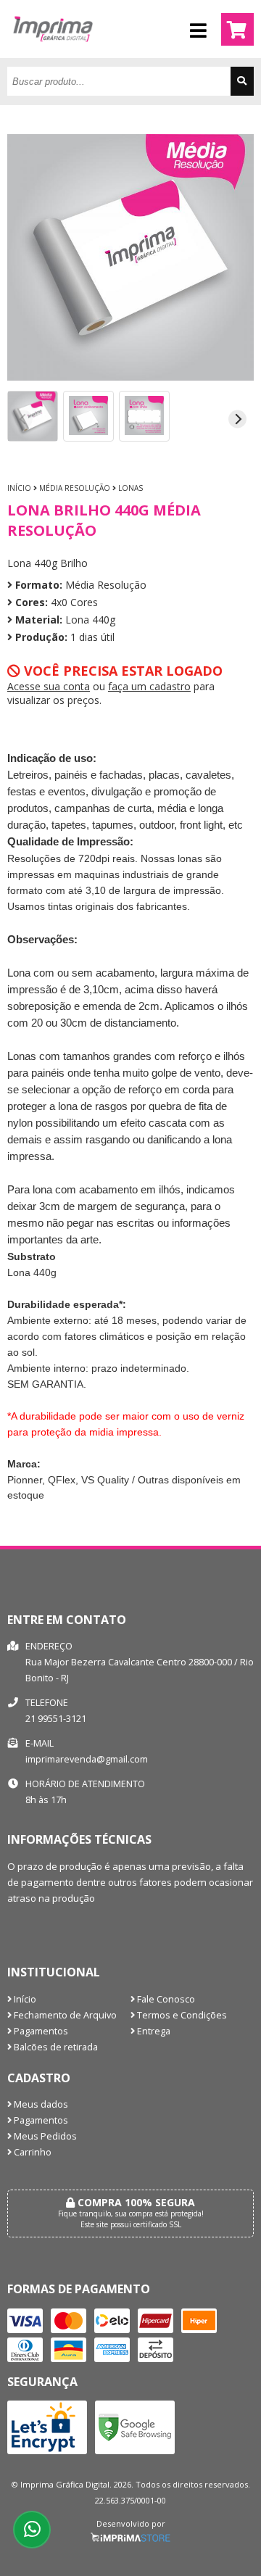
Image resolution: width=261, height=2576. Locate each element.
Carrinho (32, 2152)
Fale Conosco (165, 1999)
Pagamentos (40, 2031)
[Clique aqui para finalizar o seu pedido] (237, 29)
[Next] (237, 419)
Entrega (153, 2031)
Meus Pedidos (44, 2136)
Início (19, 488)
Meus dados (40, 2104)
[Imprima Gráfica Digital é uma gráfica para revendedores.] (53, 54)
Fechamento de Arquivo (64, 2015)
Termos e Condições (181, 2015)
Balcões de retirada (55, 2047)
